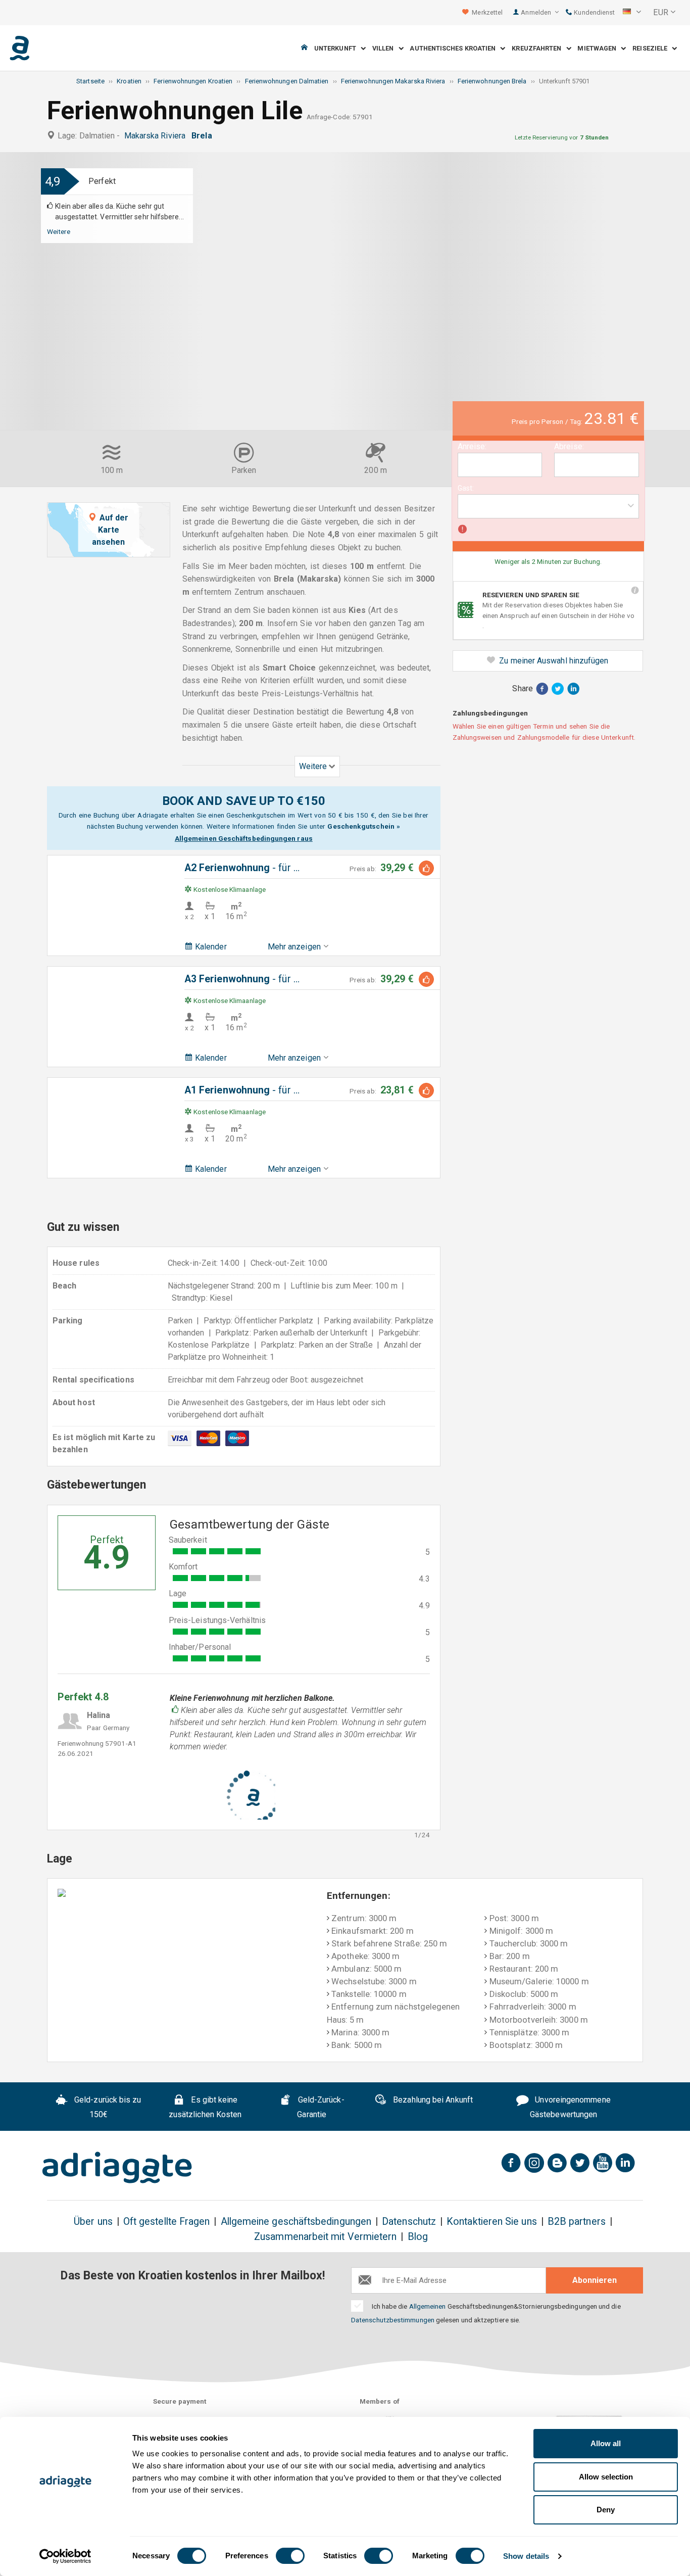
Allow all (606, 2443)
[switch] (290, 2556)
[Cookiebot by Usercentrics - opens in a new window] (65, 2556)
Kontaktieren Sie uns (492, 2222)
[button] (632, 13)
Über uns (93, 2222)
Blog (418, 2237)
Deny (606, 2510)
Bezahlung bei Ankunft (432, 2100)
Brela (204, 136)
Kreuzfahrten (539, 48)
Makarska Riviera (157, 136)
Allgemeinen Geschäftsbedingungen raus (244, 838)
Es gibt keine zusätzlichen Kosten (205, 2107)
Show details (526, 2556)
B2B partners (577, 2222)
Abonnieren (595, 2280)
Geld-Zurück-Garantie (320, 2107)
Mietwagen (599, 48)
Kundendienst (594, 12)
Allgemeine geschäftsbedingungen (296, 2222)
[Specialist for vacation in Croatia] (117, 2168)
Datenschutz (409, 2222)
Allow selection (606, 2477)
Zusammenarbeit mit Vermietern (325, 2237)
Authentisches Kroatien (455, 48)
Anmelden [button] (537, 12)
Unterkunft (337, 48)
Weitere (59, 231)
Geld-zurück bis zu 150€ (107, 2107)
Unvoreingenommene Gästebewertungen (570, 2107)
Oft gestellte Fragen (167, 2222)
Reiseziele (652, 48)
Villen (385, 48)
